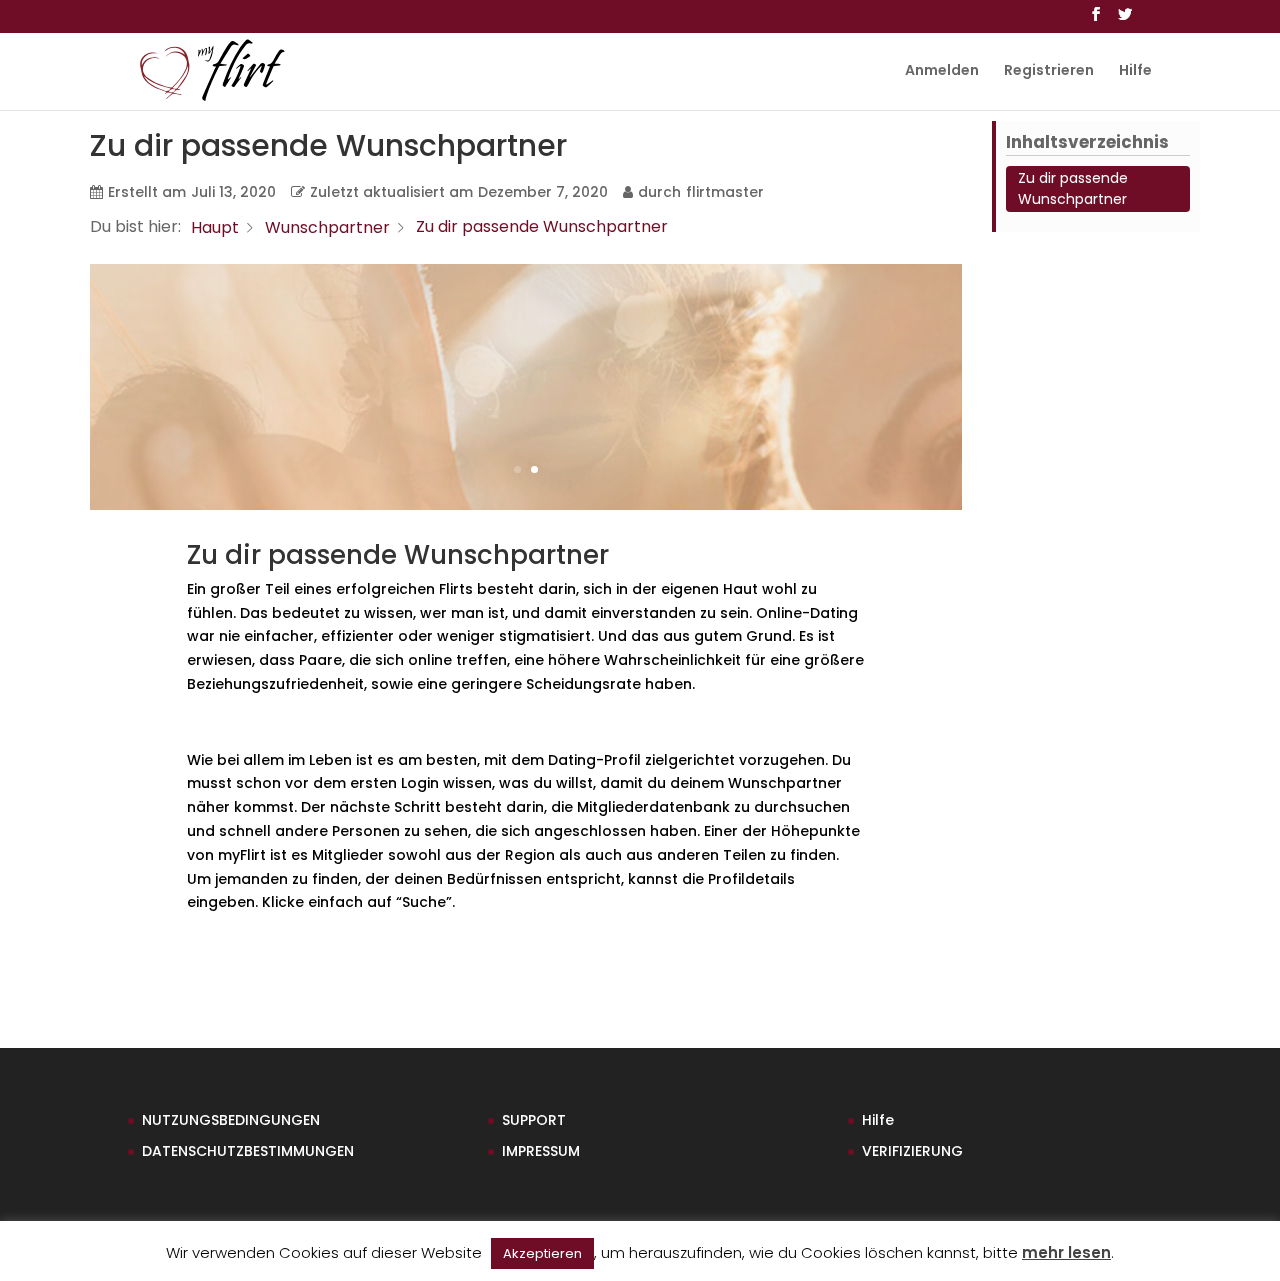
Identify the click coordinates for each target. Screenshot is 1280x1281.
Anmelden (942, 71)
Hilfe (1135, 71)
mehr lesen (1066, 1252)
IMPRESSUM (541, 1151)
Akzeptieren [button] (542, 1253)
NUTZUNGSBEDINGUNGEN (231, 1120)
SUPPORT (534, 1120)
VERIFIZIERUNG (912, 1151)
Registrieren (1049, 71)
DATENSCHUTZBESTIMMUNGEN (248, 1151)
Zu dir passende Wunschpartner (1073, 188)
